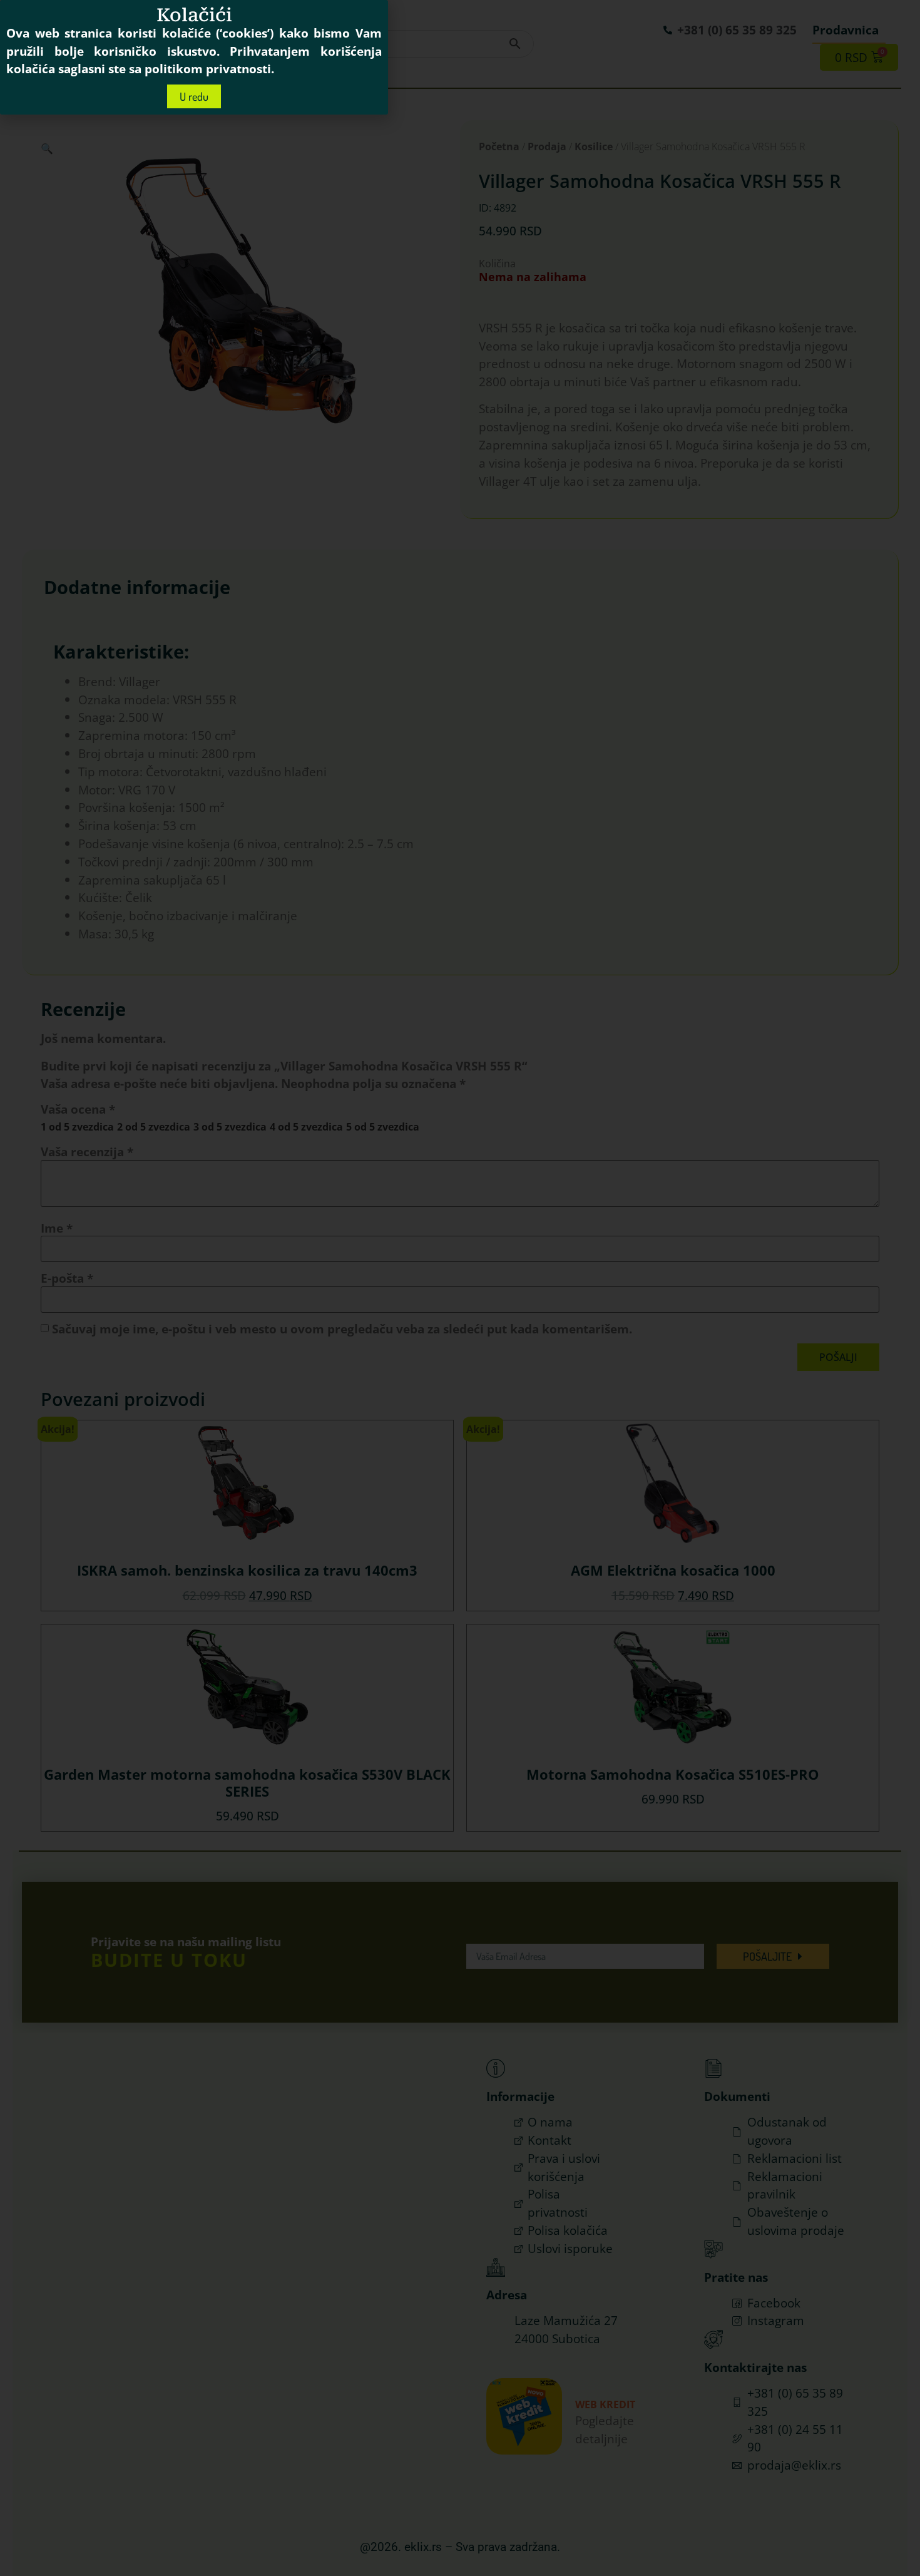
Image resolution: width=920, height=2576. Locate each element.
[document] (460, 1288)
